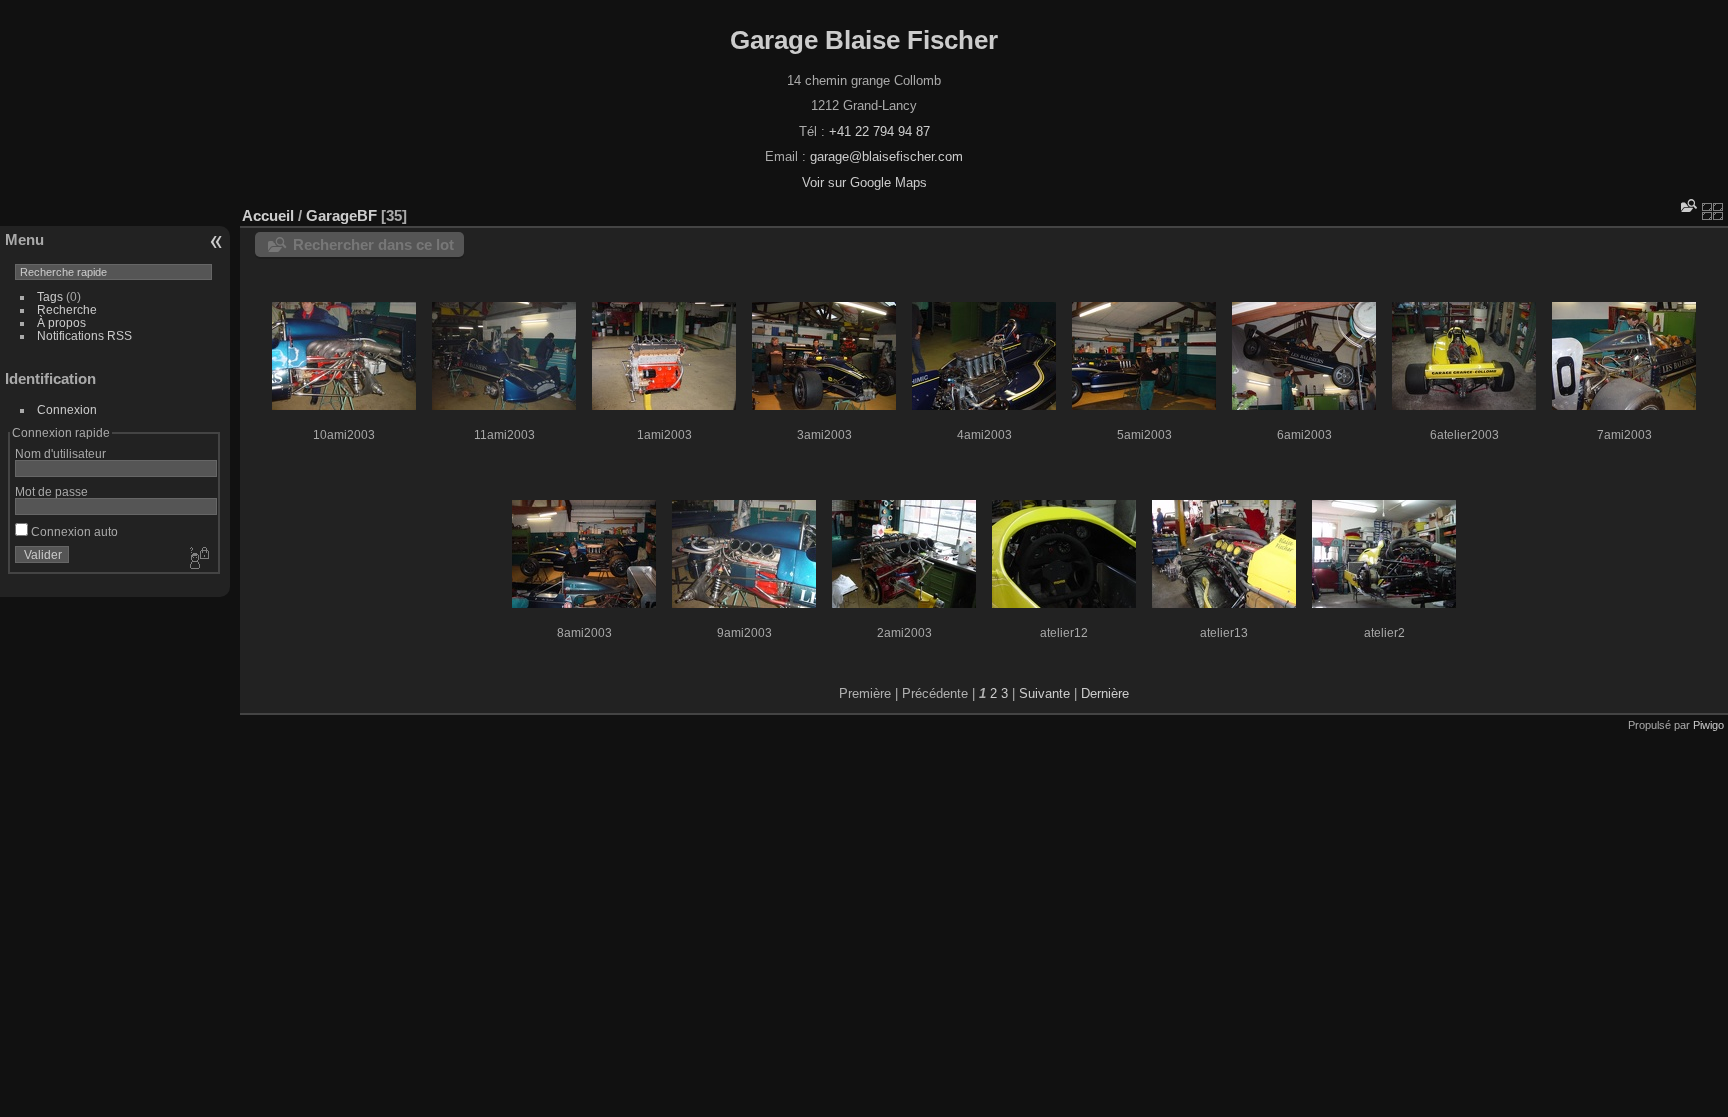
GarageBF (341, 215)
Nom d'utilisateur (60, 453)
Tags (50, 296)
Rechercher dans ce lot (373, 244)
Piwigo (1708, 725)
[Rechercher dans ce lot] (1687, 205)
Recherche (67, 309)
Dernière (1105, 693)
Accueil (268, 215)
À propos (61, 322)
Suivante (1044, 693)
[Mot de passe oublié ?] (198, 559)
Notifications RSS (84, 335)
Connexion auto (73, 531)
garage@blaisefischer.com (886, 156)
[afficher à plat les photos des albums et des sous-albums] (1713, 211)
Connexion (67, 409)
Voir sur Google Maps (864, 182)
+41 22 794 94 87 (879, 131)
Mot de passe (51, 491)
